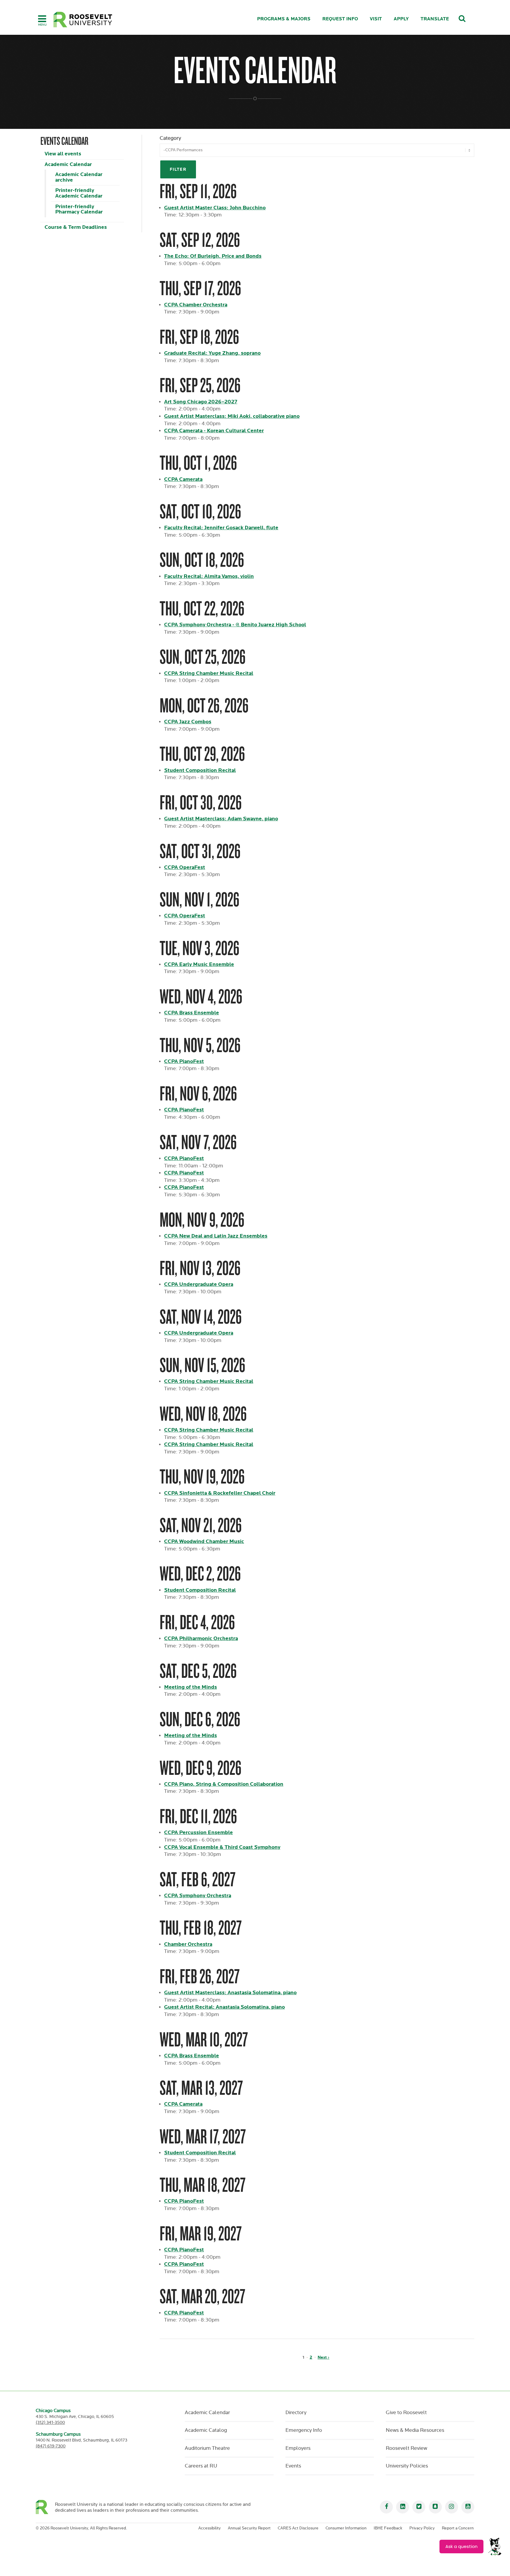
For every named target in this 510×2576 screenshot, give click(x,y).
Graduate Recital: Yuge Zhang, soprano (212, 353)
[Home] (83, 20)
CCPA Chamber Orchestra (196, 305)
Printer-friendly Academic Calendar (79, 193)
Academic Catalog (206, 2430)
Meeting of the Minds (191, 1687)
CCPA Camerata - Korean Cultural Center (214, 431)
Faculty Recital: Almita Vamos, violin (209, 576)
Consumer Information (346, 2528)
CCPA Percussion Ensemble (198, 1832)
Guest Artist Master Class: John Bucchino (215, 208)
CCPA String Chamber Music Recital (209, 673)
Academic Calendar (68, 164)
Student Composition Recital (200, 770)
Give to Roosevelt (406, 2413)
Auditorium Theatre (207, 2448)
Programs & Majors (284, 19)
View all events (63, 154)
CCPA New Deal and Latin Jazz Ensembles (216, 1236)
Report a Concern (458, 2528)
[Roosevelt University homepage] (45, 2507)
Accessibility (210, 2528)
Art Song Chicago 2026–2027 (201, 402)
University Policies (407, 2466)
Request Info (340, 19)
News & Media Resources (415, 2430)
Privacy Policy (422, 2528)
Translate (435, 19)
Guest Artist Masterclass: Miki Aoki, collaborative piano (232, 416)
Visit (376, 19)
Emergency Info (304, 2430)
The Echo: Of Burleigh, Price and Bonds (213, 256)
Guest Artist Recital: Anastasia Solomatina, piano (224, 2007)
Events (293, 2466)
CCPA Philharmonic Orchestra (201, 1638)
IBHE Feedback (388, 2528)
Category (170, 138)
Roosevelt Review (406, 2448)
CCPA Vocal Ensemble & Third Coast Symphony (222, 1847)
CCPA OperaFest (185, 867)
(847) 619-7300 (51, 2446)
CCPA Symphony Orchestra (198, 1896)
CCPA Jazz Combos (188, 722)
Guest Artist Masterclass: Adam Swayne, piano (221, 819)
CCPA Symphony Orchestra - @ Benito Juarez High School (235, 625)
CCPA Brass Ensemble (192, 1013)
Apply (401, 19)
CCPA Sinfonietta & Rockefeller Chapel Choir (220, 1493)
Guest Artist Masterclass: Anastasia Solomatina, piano (230, 1993)
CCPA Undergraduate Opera (199, 1284)
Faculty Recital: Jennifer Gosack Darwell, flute (221, 528)
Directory (296, 2413)
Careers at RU (201, 2466)
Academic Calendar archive (79, 177)
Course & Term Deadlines (76, 227)
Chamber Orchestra (188, 1944)
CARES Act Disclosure (298, 2528)
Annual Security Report (249, 2528)
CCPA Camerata (183, 479)
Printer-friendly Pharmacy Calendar (79, 209)
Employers (298, 2448)
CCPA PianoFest (184, 1061)
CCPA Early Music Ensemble (199, 964)
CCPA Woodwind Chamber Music (204, 1541)
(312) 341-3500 (50, 2423)
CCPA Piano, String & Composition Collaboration (224, 1784)
